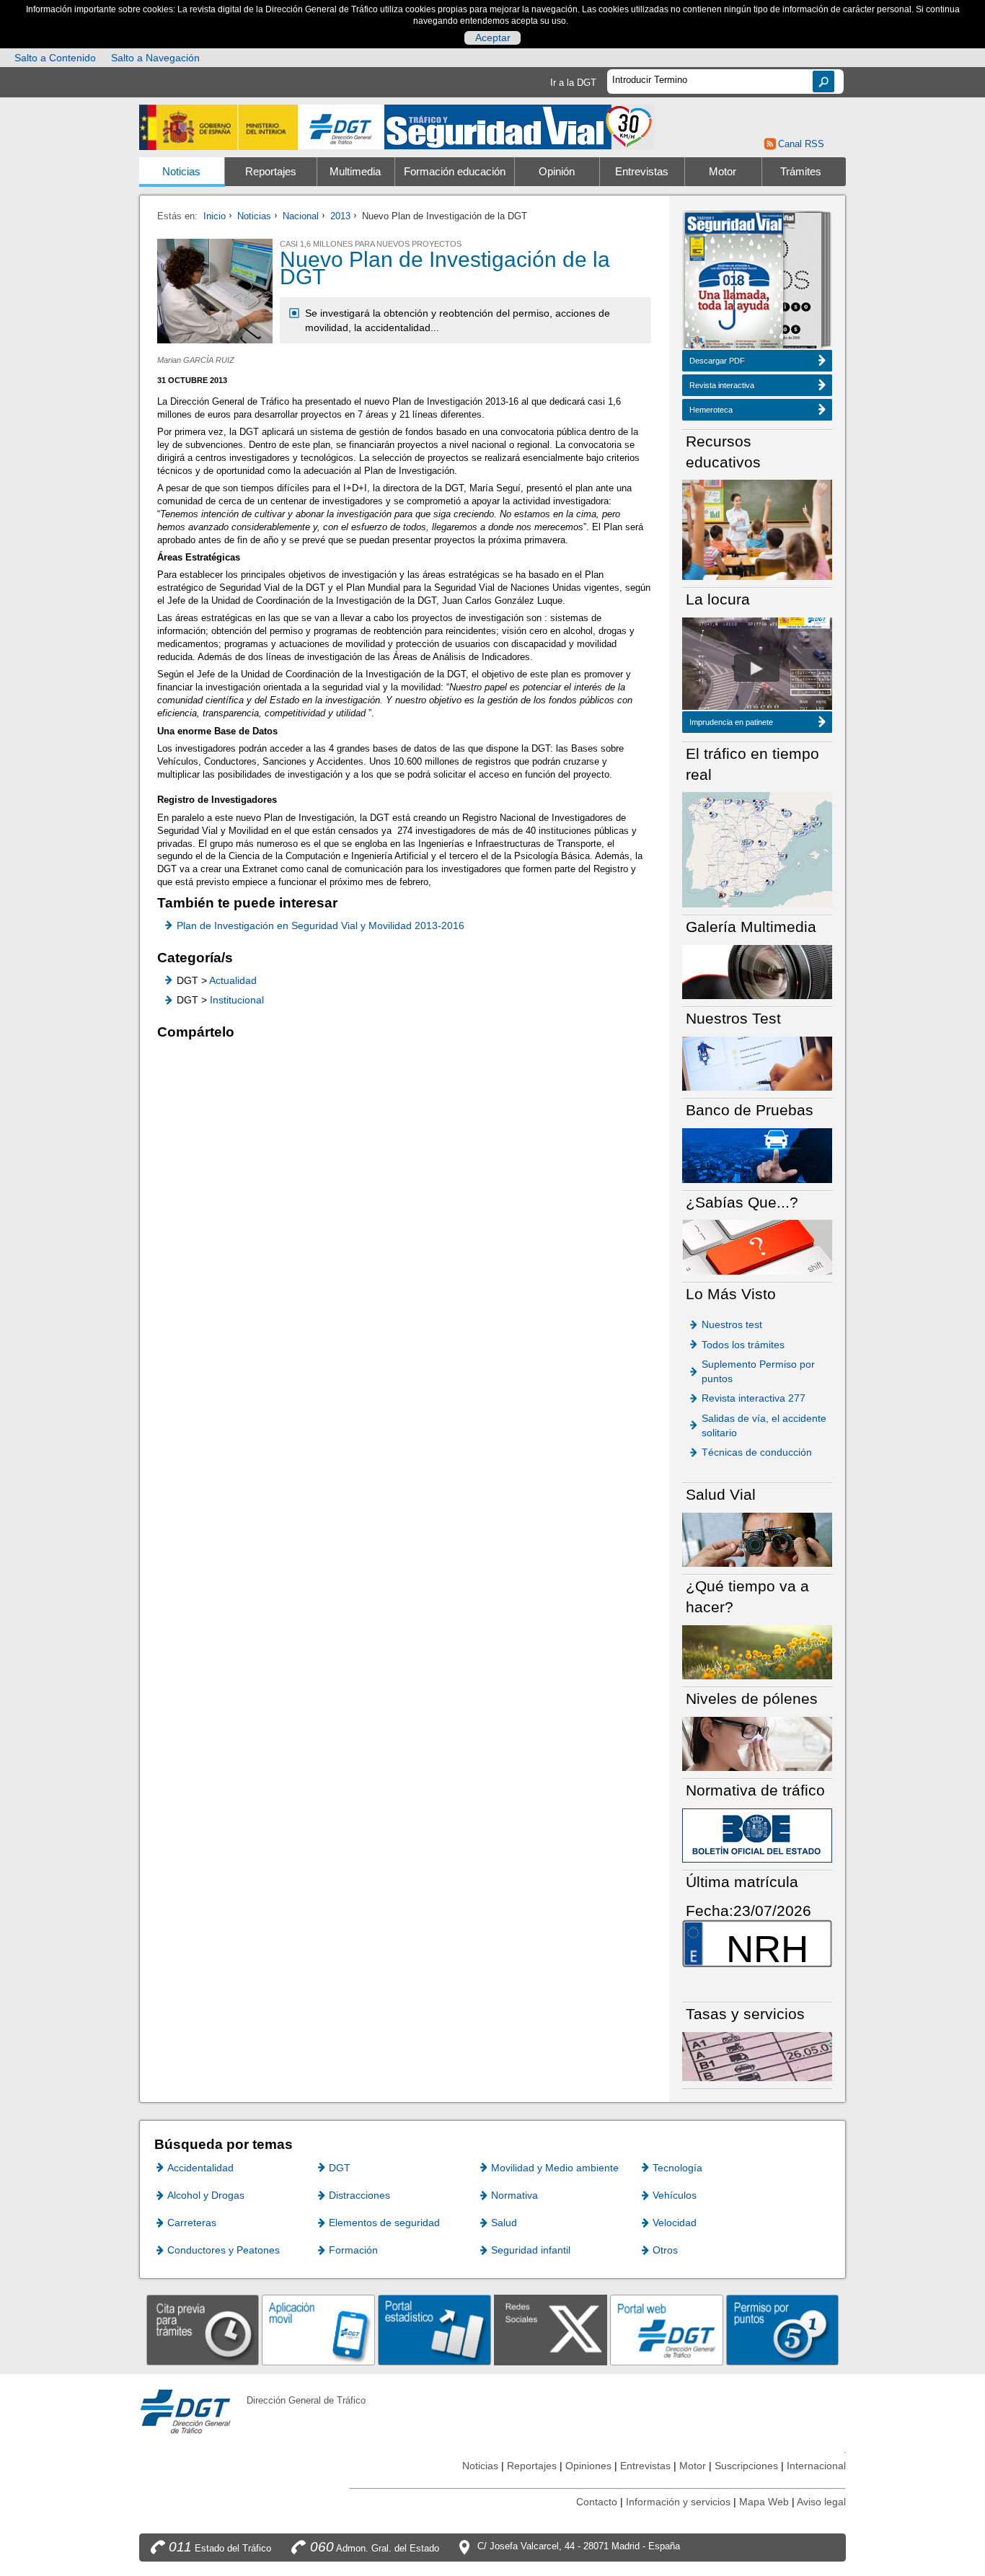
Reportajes (271, 172)
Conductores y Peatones (224, 2250)
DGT (340, 2168)
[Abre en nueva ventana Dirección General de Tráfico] (341, 127)
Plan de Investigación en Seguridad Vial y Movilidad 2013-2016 (321, 926)
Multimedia (355, 172)
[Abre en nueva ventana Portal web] (667, 2330)
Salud (504, 2223)
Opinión (557, 172)
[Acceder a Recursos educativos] (757, 529)
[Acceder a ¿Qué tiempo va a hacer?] (757, 1652)
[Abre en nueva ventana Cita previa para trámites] (203, 2330)
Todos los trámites (743, 1345)
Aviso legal (821, 2502)
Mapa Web (764, 2502)
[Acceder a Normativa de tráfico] (757, 1835)
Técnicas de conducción (757, 1452)
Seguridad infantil (531, 2250)
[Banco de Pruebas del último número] (757, 1155)
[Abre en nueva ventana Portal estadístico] (434, 2330)
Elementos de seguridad (384, 2223)
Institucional (237, 1000)
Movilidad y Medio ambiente (555, 2168)
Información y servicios (678, 2502)
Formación (353, 2250)
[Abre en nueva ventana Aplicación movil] (318, 2330)
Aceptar (493, 38)
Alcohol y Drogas (206, 2195)
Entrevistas (642, 172)
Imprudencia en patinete (731, 722)
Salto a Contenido (55, 58)
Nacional (301, 216)
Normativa (514, 2195)
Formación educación (455, 172)
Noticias (181, 172)
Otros (665, 2250)
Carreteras (192, 2223)
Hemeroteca (711, 410)
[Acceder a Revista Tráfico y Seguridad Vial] (520, 126)
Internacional (816, 2466)
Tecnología (677, 2168)
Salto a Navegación (155, 58)
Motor (723, 172)
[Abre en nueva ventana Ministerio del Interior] (218, 127)
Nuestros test (732, 1324)
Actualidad (233, 980)
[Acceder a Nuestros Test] (757, 1063)
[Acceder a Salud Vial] (757, 1539)
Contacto (597, 2502)
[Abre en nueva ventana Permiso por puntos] (783, 2330)
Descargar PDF (717, 361)
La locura (757, 668)
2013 (340, 216)
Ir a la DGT (573, 83)
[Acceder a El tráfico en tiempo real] (757, 849)
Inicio (215, 216)
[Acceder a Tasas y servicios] (757, 2056)
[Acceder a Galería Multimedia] (757, 971)
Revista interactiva (722, 385)
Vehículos (675, 2195)
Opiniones (588, 2466)
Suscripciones (746, 2466)
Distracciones (359, 2195)
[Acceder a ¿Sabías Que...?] (757, 1246)
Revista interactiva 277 (754, 1398)
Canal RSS (801, 144)
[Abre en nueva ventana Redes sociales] (551, 2330)
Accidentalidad (200, 2168)
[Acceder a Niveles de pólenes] (757, 1743)
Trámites (801, 172)
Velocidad (675, 2223)
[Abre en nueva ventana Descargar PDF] (734, 282)
